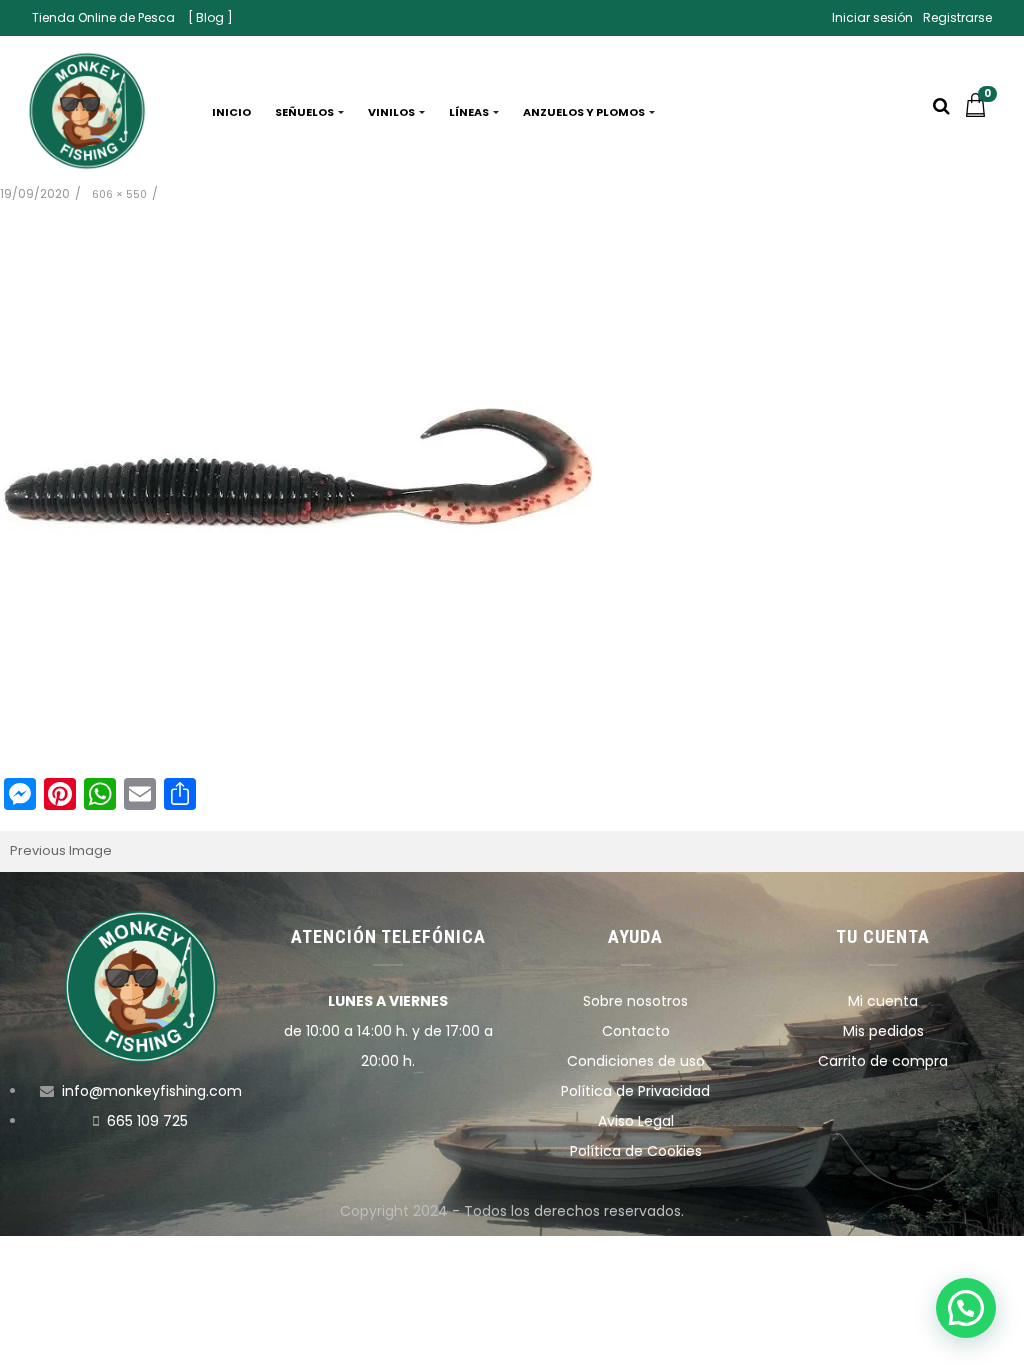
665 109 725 (147, 1121)
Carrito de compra (883, 1061)
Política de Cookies (636, 1151)
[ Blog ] (210, 17)
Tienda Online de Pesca (103, 17)
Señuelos (305, 112)
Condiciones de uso (636, 1061)
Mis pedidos (883, 1031)
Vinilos (392, 112)
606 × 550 (119, 194)
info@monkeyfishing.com (152, 1091)
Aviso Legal (636, 1121)
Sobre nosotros (635, 1001)
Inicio (231, 112)
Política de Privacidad (635, 1091)
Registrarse (957, 17)
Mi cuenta (883, 1001)
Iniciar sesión (872, 17)
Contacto (636, 1031)
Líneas (470, 112)
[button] (980, 112)
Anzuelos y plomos (585, 112)
